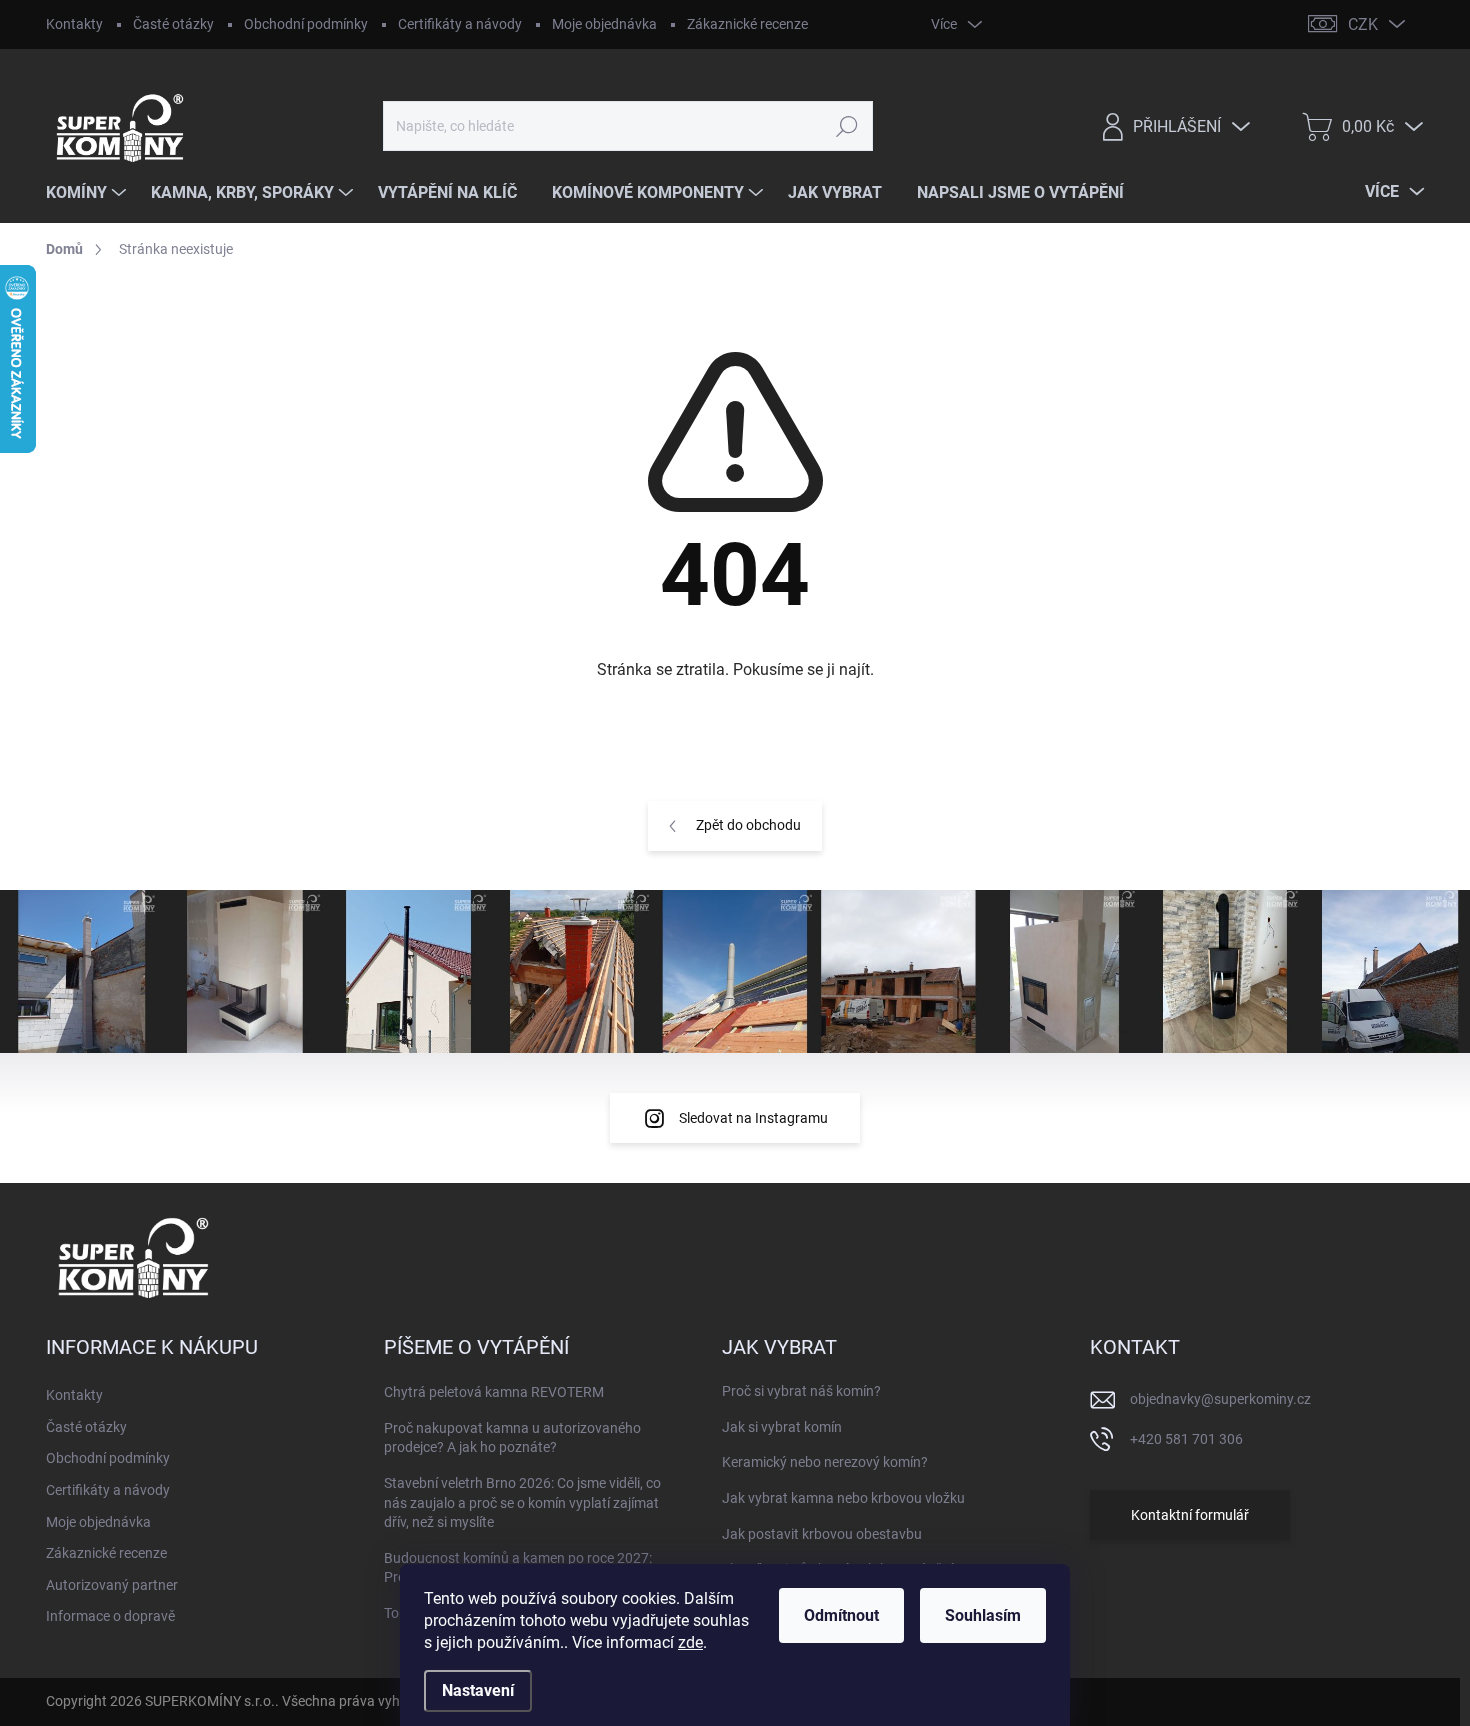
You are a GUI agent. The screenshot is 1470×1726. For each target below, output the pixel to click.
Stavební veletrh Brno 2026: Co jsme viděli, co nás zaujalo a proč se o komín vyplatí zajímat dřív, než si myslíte (522, 1502)
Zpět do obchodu (748, 825)
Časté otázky (173, 24)
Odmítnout (841, 1615)
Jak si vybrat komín (782, 1427)
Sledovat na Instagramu (753, 1118)
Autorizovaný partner (112, 1585)
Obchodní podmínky (306, 24)
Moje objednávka (604, 24)
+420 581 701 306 (1186, 1439)
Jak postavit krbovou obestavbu (822, 1534)
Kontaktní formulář (1190, 1515)
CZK (1363, 24)
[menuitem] (88, 193)
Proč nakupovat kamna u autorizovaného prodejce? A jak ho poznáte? (512, 1438)
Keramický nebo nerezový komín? (825, 1462)
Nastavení (478, 1690)
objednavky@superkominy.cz (1220, 1399)
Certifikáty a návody (460, 24)
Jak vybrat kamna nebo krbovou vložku (843, 1498)
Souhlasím (983, 1615)
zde (690, 1642)
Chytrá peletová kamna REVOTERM (494, 1392)
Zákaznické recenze (747, 24)
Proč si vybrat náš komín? (801, 1391)
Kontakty (74, 24)
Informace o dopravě (110, 1616)
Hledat (846, 126)
